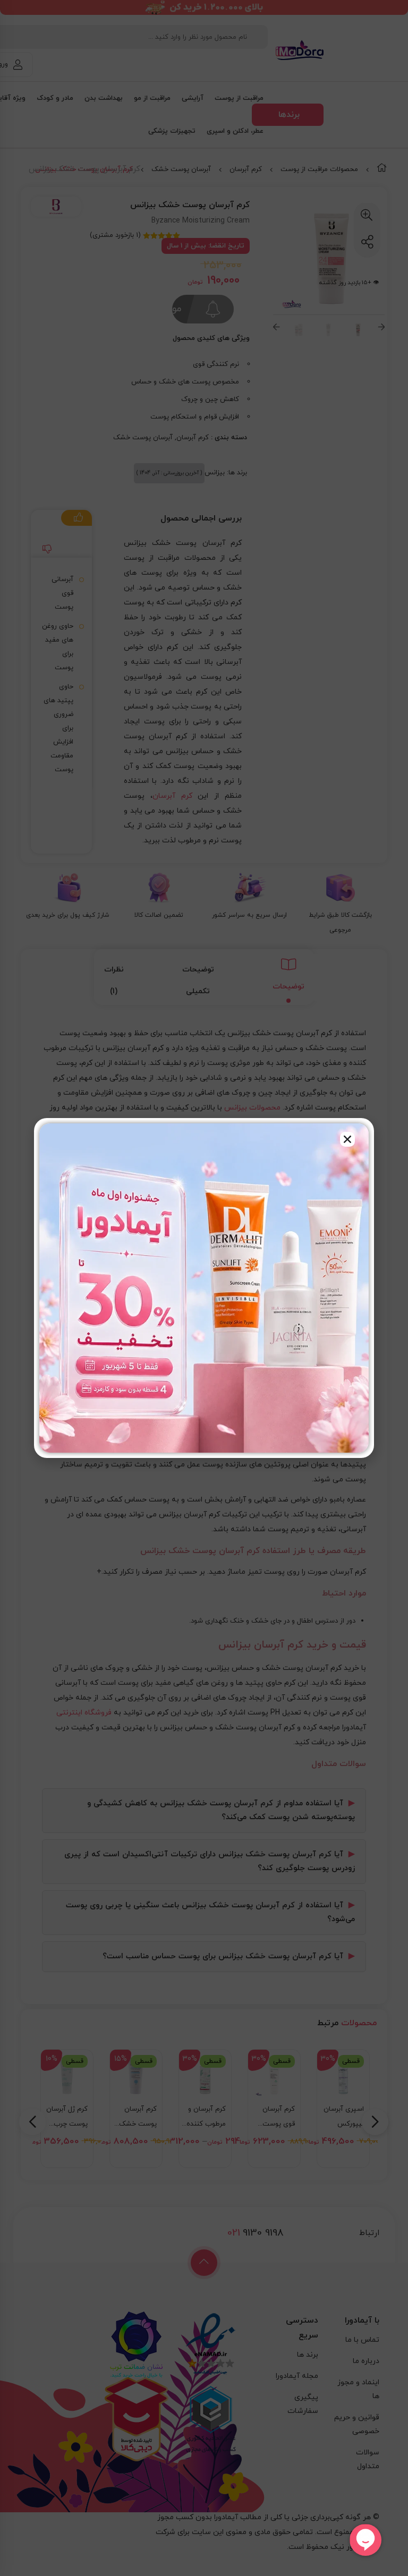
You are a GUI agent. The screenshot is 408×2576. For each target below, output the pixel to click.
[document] (204, 1288)
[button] (347, 1139)
